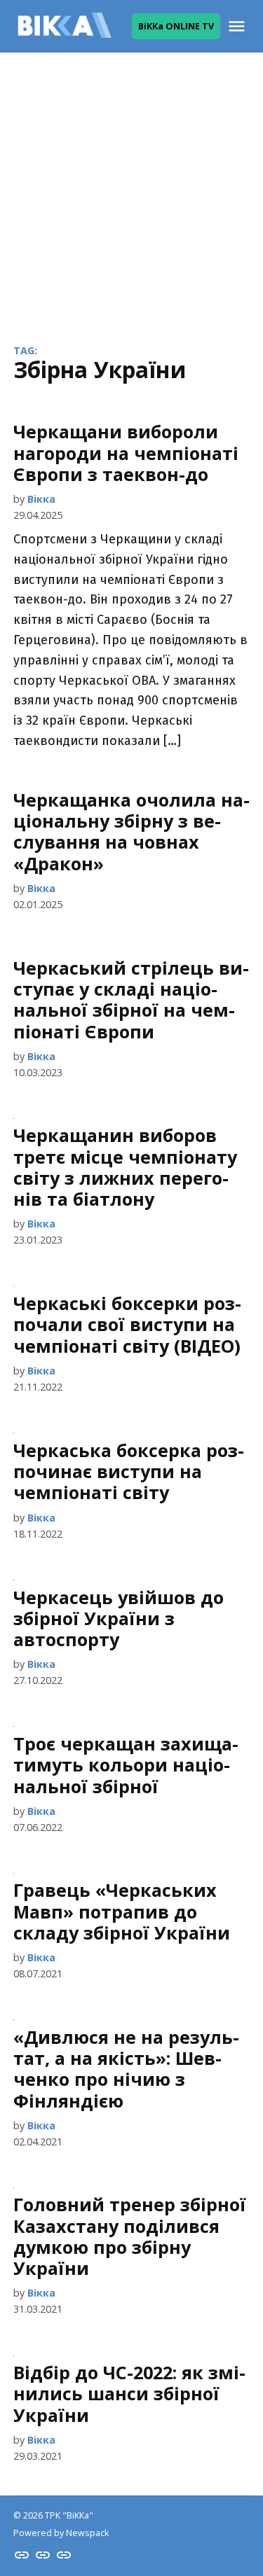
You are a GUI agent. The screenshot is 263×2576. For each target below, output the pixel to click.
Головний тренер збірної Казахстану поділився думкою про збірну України (130, 2236)
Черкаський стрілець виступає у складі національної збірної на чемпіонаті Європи (131, 1000)
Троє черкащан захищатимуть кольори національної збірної (126, 1764)
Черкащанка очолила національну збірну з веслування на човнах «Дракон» (131, 831)
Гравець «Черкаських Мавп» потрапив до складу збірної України (122, 1911)
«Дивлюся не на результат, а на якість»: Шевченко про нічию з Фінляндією (126, 2069)
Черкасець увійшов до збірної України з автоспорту (119, 1618)
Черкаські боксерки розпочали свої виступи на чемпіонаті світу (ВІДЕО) (127, 1324)
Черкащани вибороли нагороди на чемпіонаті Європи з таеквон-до (126, 452)
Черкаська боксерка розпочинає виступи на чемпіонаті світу (129, 1471)
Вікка (41, 499)
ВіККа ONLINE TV (176, 26)
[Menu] (238, 26)
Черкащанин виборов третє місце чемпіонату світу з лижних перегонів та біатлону (125, 1167)
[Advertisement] (131, 187)
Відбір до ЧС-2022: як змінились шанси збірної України (129, 2393)
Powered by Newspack (61, 2533)
